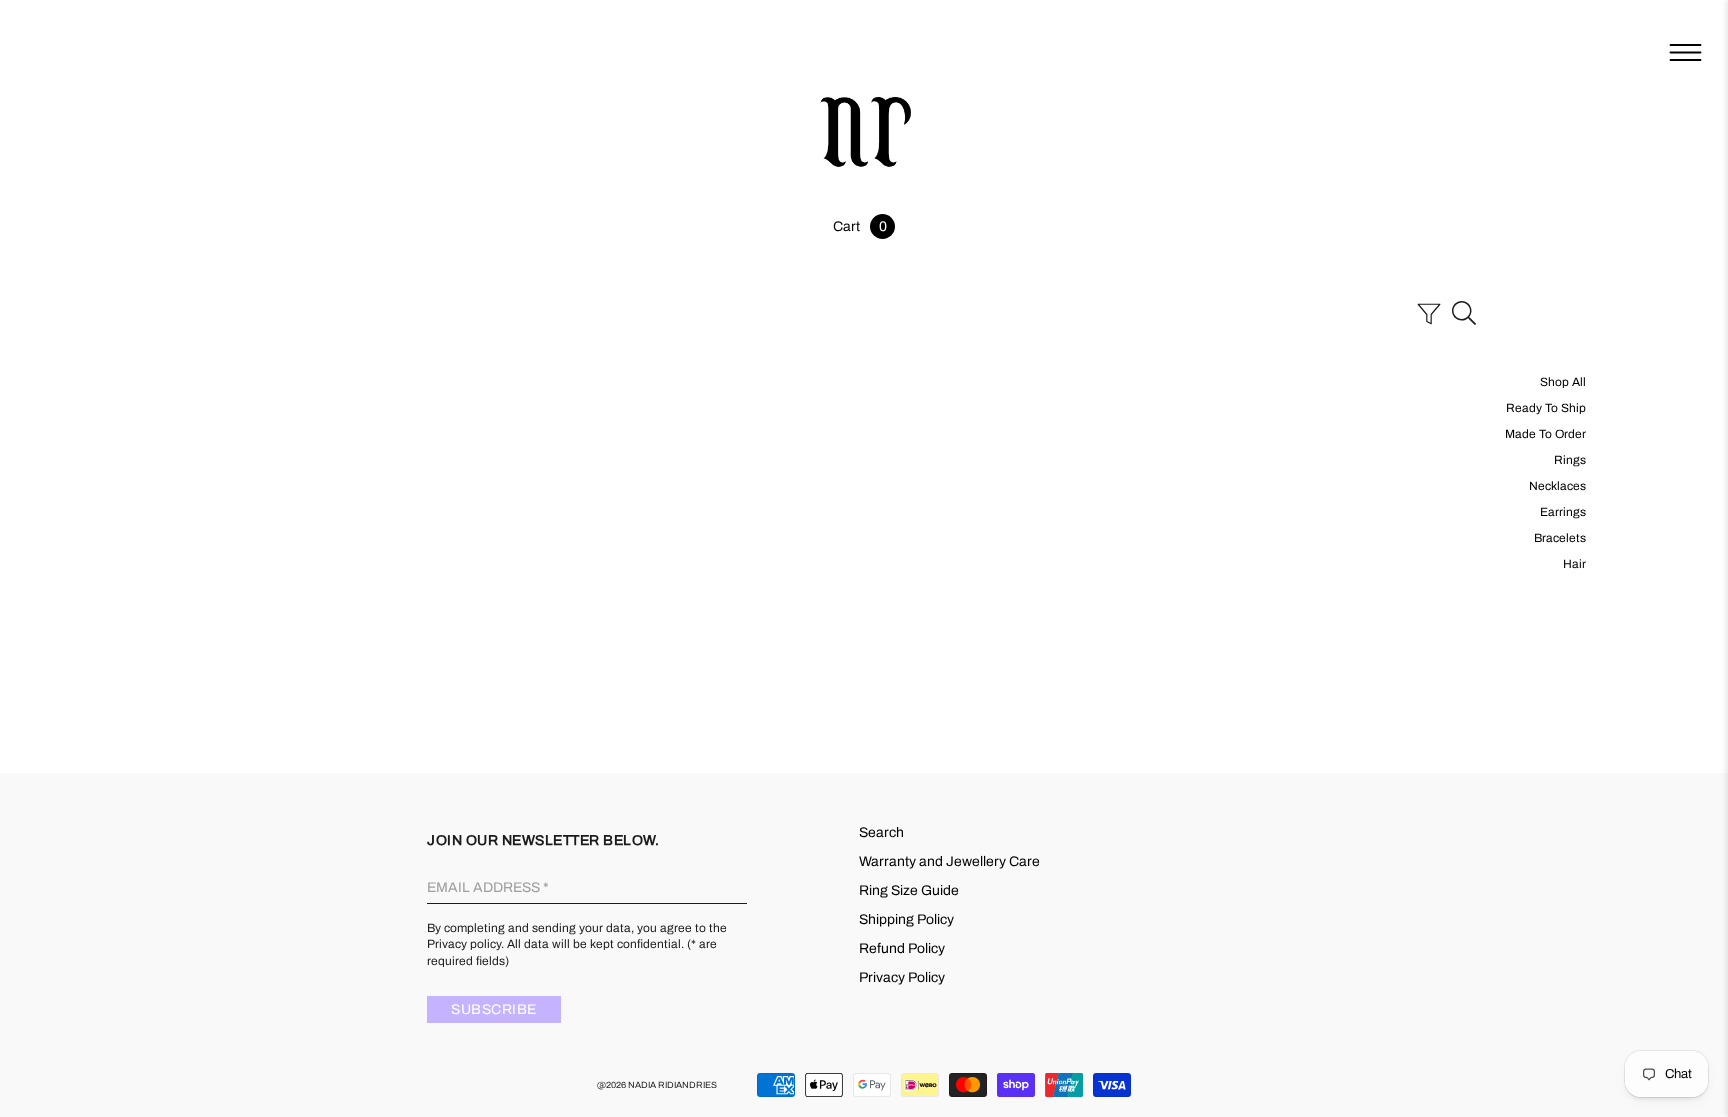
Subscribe (494, 1009)
